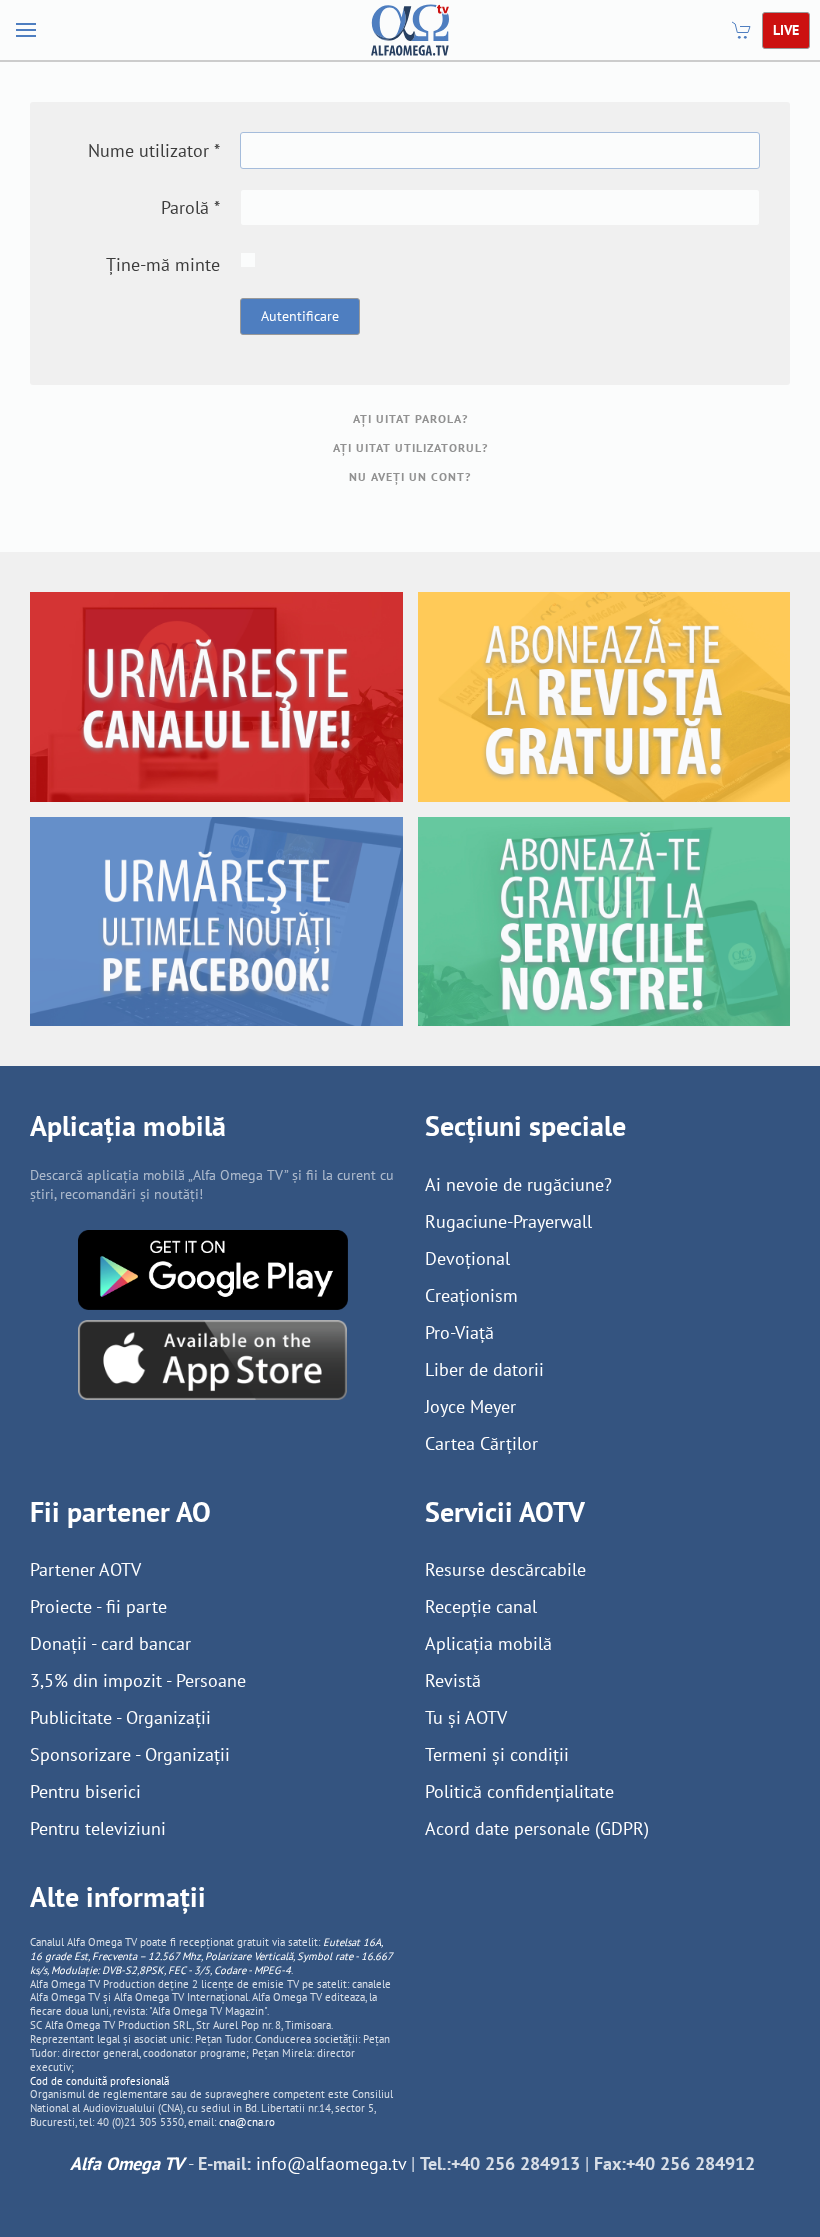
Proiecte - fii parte (98, 1606)
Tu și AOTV (466, 1717)
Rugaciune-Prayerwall (508, 1221)
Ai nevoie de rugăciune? (518, 1184)
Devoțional (467, 1258)
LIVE (786, 30)
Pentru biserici (85, 1791)
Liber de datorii (484, 1369)
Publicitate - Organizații (120, 1717)
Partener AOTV (85, 1569)
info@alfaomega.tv (331, 2163)
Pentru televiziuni (98, 1828)
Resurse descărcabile (505, 1569)
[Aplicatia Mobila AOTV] (212, 1357)
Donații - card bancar (110, 1643)
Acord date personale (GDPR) (537, 1828)
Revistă (453, 1680)
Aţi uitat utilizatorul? (410, 447)
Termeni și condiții (497, 1754)
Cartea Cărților (481, 1443)
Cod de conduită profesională (99, 2081)
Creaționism (471, 1295)
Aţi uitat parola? (410, 418)
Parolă (190, 207)
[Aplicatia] (213, 1267)
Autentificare (300, 316)
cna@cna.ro (247, 2122)
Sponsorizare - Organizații (130, 1754)
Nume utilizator (154, 150)
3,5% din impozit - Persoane (138, 1680)
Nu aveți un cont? (410, 476)
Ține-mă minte (163, 264)
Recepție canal (481, 1606)
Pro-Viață (459, 1332)
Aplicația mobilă (488, 1643)
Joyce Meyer (470, 1406)
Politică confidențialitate (519, 1791)
